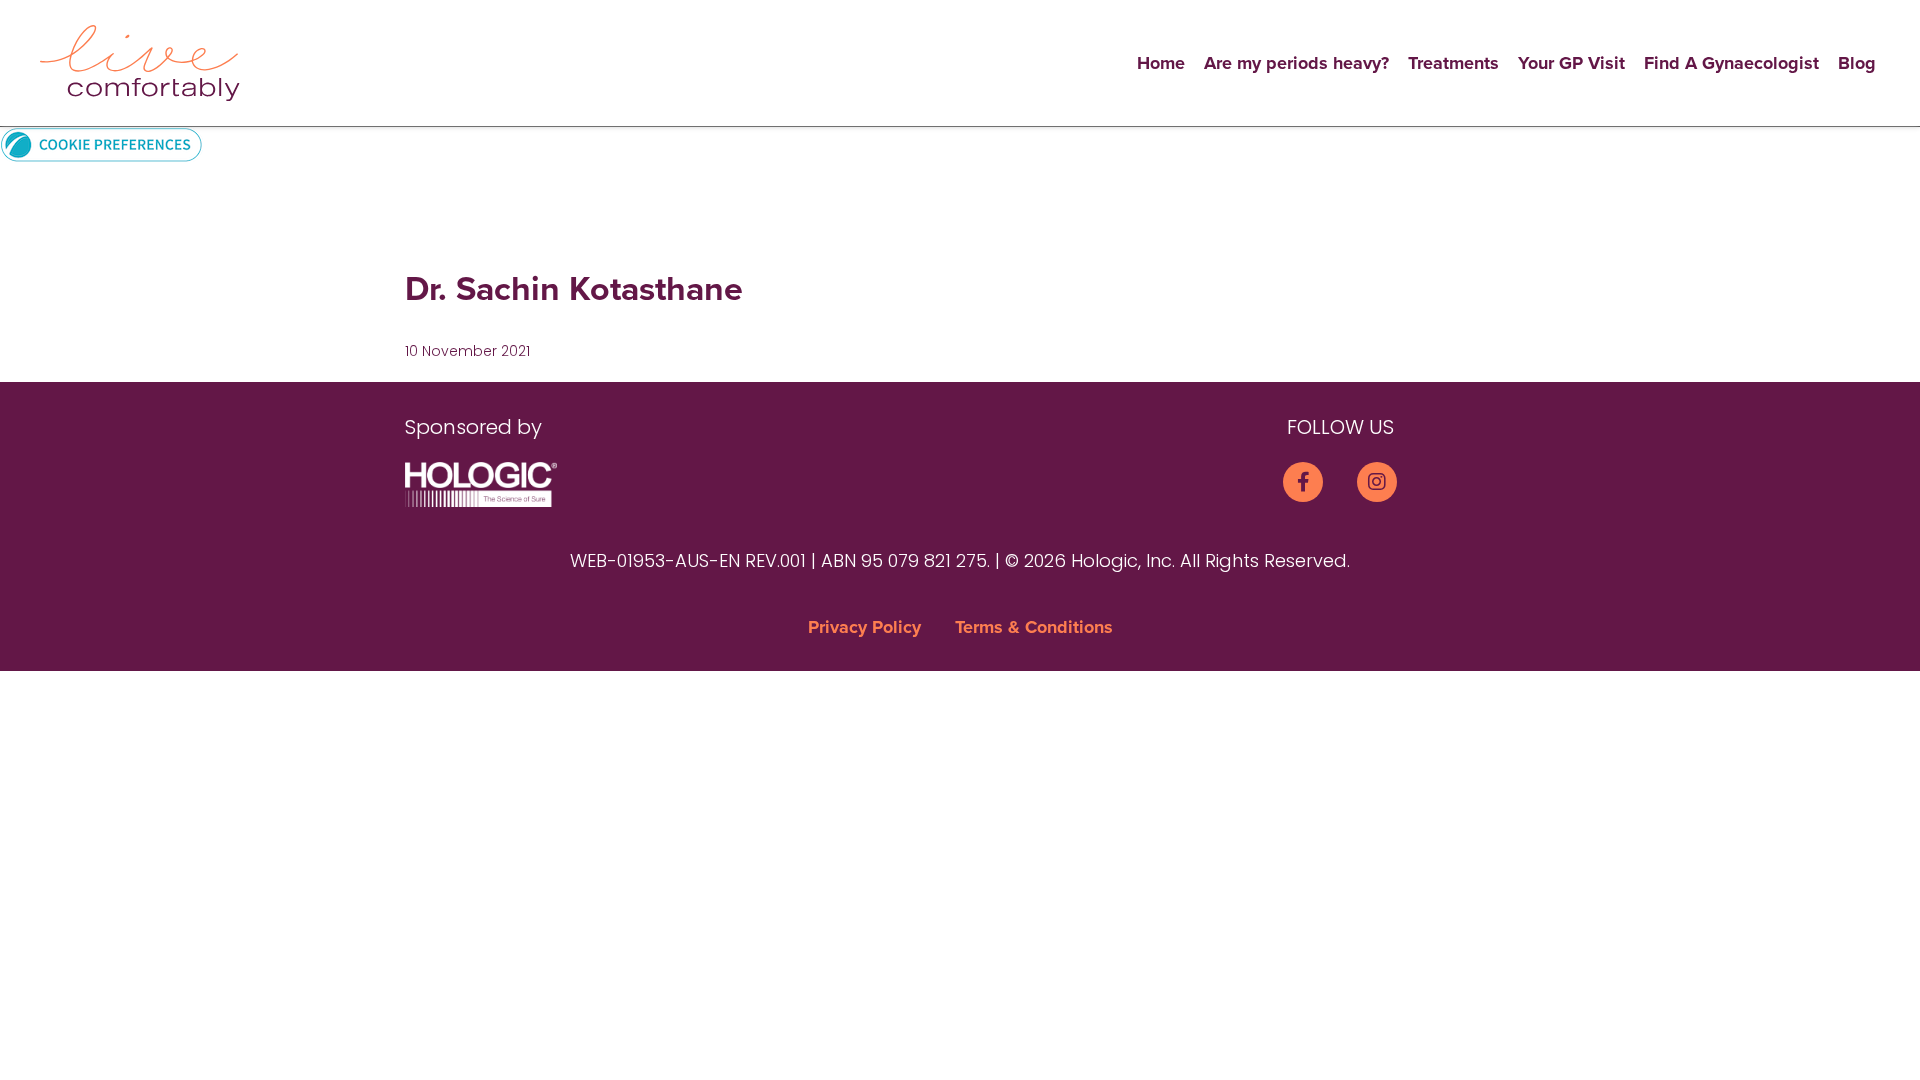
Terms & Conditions (1034, 627)
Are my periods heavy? (1296, 63)
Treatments (1453, 63)
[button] (101, 143)
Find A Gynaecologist (1731, 63)
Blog (1857, 63)
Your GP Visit (1571, 63)
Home (1161, 63)
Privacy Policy (864, 627)
